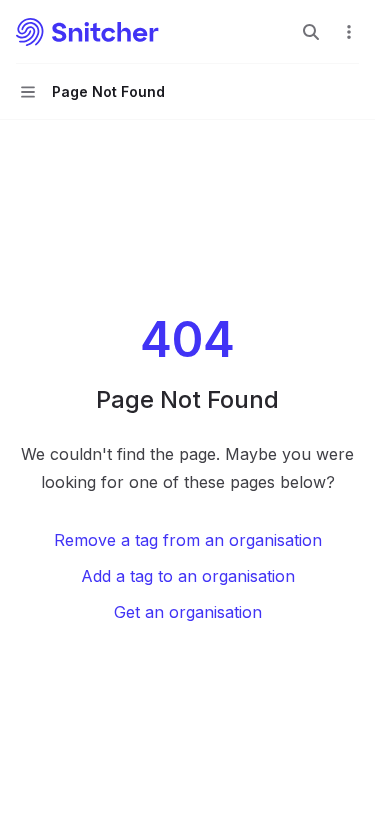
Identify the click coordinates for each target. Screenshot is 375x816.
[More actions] (349, 32)
